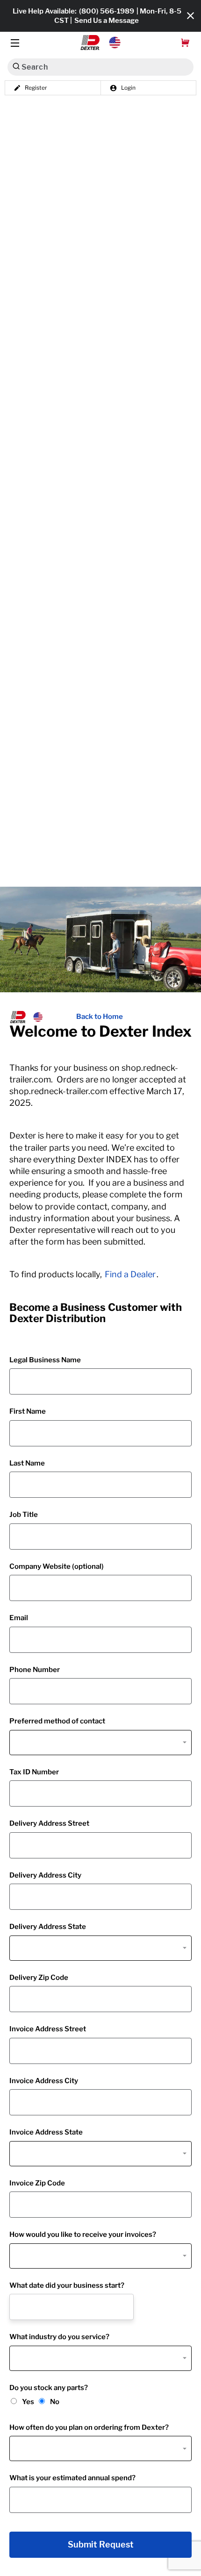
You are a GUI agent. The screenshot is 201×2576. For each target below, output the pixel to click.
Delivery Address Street (49, 1823)
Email (19, 1618)
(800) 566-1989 (107, 11)
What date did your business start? (67, 2285)
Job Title (24, 1515)
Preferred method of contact (57, 1721)
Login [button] (128, 88)
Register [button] (36, 88)
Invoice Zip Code (37, 2183)
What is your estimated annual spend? (72, 2478)
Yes (28, 2402)
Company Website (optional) (57, 1566)
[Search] (16, 66)
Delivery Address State (48, 1927)
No (55, 2402)
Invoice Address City (44, 2081)
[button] (101, 43)
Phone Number (35, 1670)
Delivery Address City (45, 1875)
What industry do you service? (59, 2337)
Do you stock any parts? (49, 2388)
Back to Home (100, 1017)
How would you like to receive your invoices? (83, 2234)
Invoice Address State (46, 2132)
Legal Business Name (45, 1360)
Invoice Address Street (48, 2029)
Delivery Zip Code (39, 1978)
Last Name (27, 1463)
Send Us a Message (107, 21)
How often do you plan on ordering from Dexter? (89, 2427)
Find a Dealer (130, 1274)
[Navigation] (15, 43)
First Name (28, 1411)
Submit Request (101, 2545)
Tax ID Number (34, 1772)
